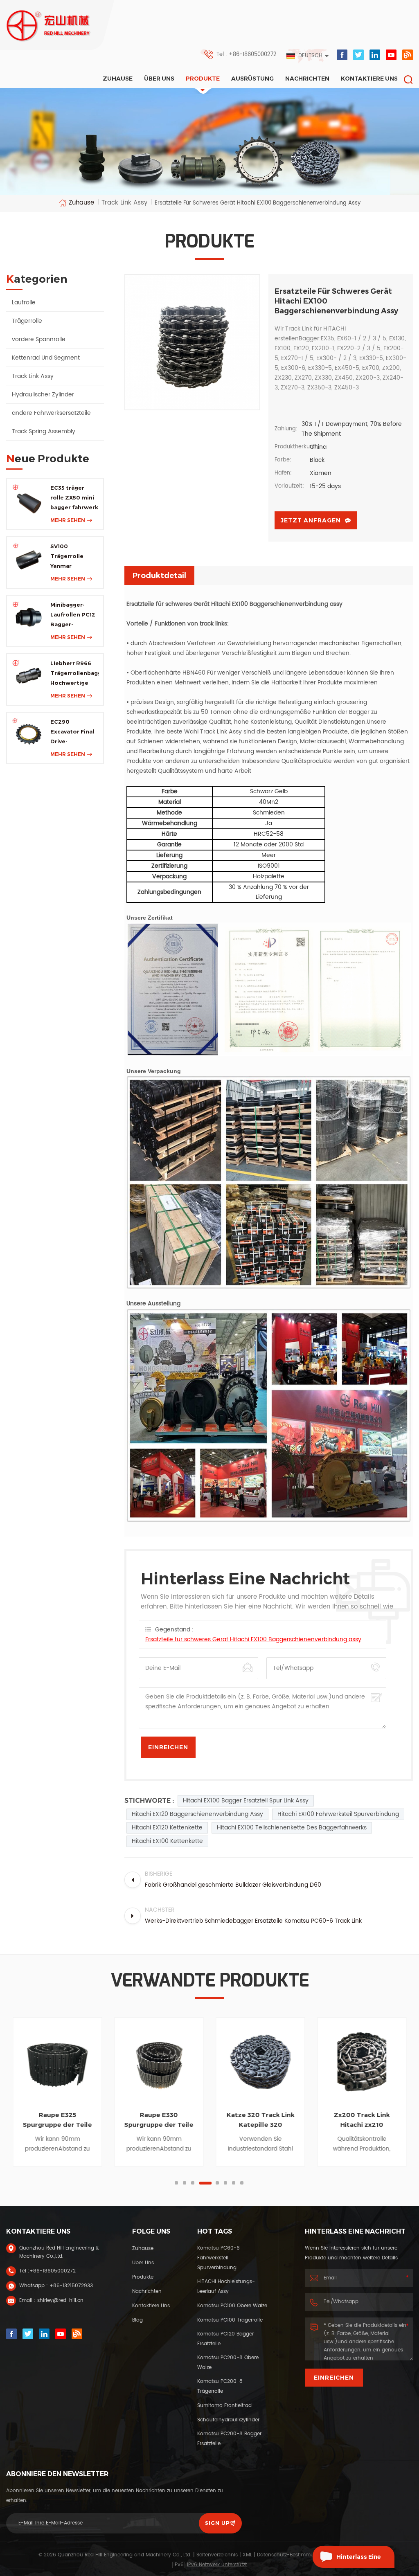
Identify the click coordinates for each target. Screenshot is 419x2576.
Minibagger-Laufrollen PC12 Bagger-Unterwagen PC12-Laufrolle (73, 615)
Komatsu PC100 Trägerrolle (230, 2320)
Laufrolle (24, 303)
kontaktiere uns (369, 79)
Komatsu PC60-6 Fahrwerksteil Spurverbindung (219, 2258)
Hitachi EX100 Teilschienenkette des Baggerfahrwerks (292, 1828)
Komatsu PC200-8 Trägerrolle (220, 2386)
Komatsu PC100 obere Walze (232, 2306)
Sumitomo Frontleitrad (224, 2406)
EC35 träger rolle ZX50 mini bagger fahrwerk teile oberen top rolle (74, 498)
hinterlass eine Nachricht (359, 2560)
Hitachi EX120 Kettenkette (167, 1828)
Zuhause (118, 79)
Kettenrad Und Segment (46, 358)
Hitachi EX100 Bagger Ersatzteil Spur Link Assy (246, 1801)
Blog (137, 2320)
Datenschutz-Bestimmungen (292, 2555)
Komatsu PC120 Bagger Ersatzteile (225, 2339)
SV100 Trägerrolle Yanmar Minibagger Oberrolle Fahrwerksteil (70, 557)
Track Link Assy (33, 376)
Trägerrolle (27, 321)
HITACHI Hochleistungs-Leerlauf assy (226, 2287)
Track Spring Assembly (44, 431)
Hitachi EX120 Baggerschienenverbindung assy (197, 1814)
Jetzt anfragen (311, 520)
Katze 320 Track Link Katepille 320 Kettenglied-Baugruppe (260, 2120)
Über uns (159, 79)
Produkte (203, 79)
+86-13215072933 (71, 2286)
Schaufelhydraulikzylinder (228, 2420)
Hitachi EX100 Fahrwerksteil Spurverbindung (338, 1814)
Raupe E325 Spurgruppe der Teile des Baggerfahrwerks (57, 2120)
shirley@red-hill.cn (60, 2300)
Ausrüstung (252, 79)
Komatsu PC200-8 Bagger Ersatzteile (229, 2439)
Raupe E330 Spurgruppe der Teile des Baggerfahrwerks (159, 2120)
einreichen (334, 2378)
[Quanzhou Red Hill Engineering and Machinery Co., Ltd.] (49, 26)
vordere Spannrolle (39, 339)
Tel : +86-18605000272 (247, 55)
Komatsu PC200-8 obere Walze (228, 2363)
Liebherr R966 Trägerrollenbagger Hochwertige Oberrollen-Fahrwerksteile (75, 674)
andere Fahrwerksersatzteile (51, 413)
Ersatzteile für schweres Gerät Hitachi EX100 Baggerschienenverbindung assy (253, 1639)
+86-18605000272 (53, 2271)
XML (247, 2555)
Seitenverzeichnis (217, 2555)
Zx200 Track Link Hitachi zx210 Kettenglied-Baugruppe (362, 2120)
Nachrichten (307, 79)
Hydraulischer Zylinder (43, 395)
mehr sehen (68, 520)
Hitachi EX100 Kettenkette (167, 1841)
